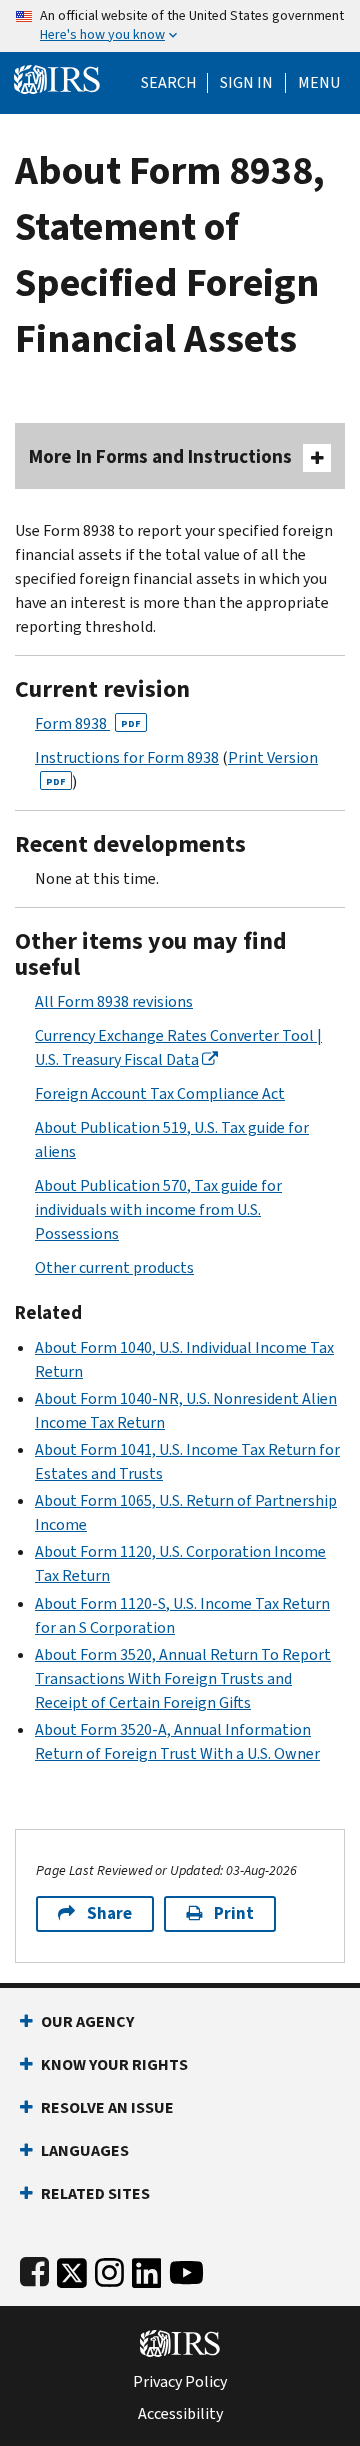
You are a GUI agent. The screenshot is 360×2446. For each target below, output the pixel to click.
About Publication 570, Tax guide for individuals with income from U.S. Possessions (158, 1209)
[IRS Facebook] (34, 2268)
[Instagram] (109, 2268)
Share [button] (109, 1913)
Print (234, 1913)
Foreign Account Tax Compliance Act (160, 1093)
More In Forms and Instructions (160, 456)
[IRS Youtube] (186, 2268)
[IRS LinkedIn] (147, 2268)
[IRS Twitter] (72, 2268)
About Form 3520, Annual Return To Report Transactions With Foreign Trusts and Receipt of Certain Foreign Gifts (183, 1678)
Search (169, 83)
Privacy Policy (180, 2382)
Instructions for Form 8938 (127, 757)
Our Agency (87, 2021)
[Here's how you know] (180, 26)
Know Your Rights (114, 2064)
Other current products (114, 1267)
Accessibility (180, 2414)
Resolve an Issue (107, 2107)
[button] (246, 83)
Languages (85, 2150)
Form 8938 (88, 723)
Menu (319, 83)
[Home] (57, 77)
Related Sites (95, 2193)
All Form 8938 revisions (114, 1001)
